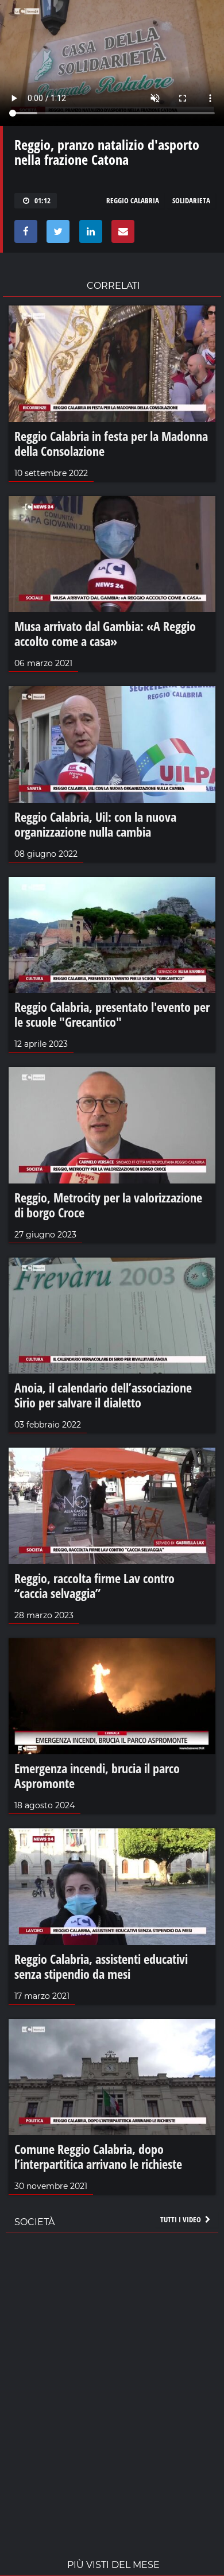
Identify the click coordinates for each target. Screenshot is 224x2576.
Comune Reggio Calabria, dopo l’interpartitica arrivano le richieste (98, 2156)
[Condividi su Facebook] (24, 234)
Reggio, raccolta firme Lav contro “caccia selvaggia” (94, 1585)
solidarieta (191, 200)
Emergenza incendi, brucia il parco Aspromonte (97, 1776)
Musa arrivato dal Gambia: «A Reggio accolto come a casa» (105, 633)
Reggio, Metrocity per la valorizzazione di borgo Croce (108, 1205)
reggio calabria (133, 200)
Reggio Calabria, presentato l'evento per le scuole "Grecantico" (112, 1014)
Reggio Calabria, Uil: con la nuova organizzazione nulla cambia (95, 824)
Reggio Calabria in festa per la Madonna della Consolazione (111, 443)
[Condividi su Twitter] (56, 234)
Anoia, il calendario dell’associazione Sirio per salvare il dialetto (103, 1395)
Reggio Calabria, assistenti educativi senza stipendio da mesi (101, 1966)
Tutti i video (181, 2219)
